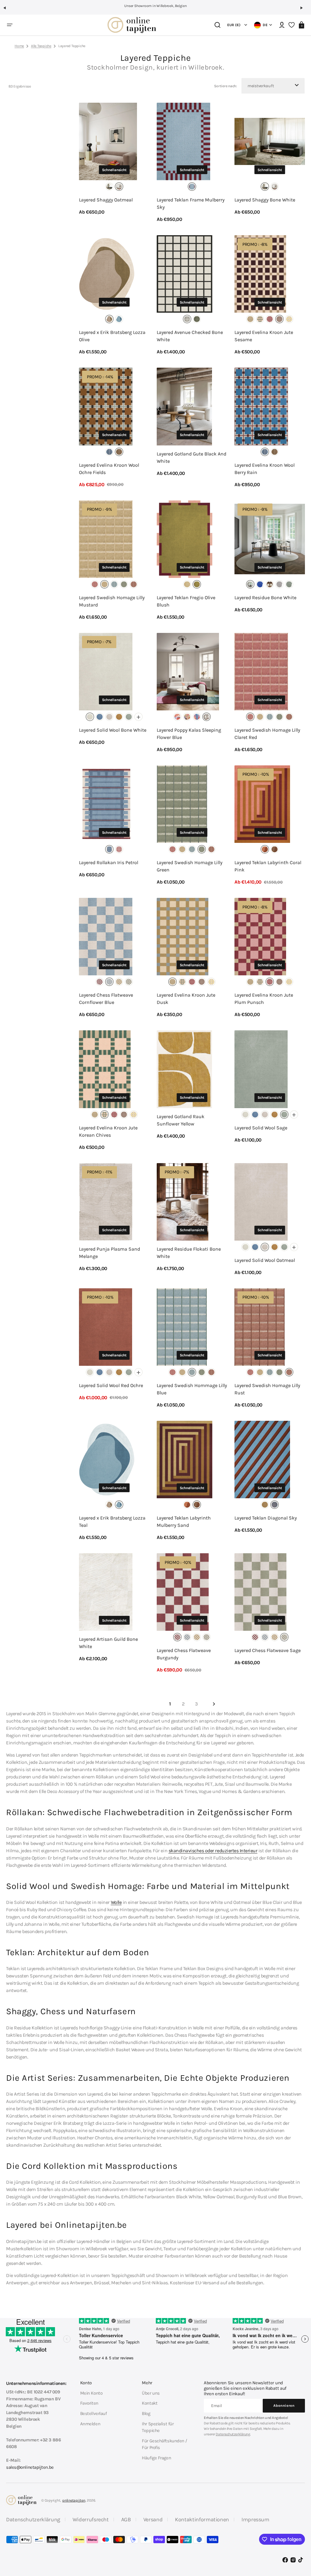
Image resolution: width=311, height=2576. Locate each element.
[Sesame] (279, 319)
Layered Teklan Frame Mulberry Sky (191, 203)
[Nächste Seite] (214, 1704)
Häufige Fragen (156, 2458)
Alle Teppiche (41, 46)
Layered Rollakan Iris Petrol (109, 862)
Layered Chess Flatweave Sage (268, 1650)
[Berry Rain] (109, 452)
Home (19, 46)
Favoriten (89, 2403)
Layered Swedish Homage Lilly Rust (267, 1389)
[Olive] (109, 319)
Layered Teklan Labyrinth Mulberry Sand (184, 1522)
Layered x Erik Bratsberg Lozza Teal (112, 1522)
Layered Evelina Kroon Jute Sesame (264, 336)
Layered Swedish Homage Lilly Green (190, 866)
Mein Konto (91, 2393)
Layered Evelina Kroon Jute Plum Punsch (264, 999)
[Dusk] (250, 319)
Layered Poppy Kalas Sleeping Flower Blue (189, 734)
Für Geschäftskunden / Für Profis (164, 2444)
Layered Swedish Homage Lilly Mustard (112, 601)
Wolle (116, 1902)
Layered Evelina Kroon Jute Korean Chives (108, 1131)
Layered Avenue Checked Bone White (190, 336)
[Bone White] (109, 187)
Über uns (151, 2393)
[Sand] (265, 1505)
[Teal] (119, 319)
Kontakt (150, 2403)
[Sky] (275, 1505)
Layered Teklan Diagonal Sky (266, 1518)
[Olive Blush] (197, 584)
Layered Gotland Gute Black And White (191, 457)
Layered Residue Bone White (265, 598)
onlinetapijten (74, 2500)
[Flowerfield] (177, 717)
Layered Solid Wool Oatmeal (265, 1260)
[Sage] (289, 584)
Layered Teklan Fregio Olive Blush (186, 601)
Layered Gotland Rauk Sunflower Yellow (181, 1120)
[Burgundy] (100, 982)
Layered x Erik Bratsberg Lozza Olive (112, 336)
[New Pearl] (279, 584)
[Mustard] (104, 584)
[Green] (124, 584)
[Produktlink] (114, 163)
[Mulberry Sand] (275, 849)
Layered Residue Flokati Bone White (189, 1253)
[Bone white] (250, 584)
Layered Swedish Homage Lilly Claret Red (267, 734)
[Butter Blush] (187, 584)
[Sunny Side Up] (289, 319)
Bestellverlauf (94, 2413)
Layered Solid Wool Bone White (113, 730)
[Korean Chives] (260, 319)
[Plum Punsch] (270, 319)
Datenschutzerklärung (233, 2434)
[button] (7, 10)
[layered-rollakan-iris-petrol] (109, 849)
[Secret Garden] (197, 717)
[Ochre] (119, 717)
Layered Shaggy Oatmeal (106, 200)
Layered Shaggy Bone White (265, 200)
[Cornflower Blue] (100, 717)
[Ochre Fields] (119, 452)
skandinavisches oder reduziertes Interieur (213, 1851)
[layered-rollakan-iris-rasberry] (119, 849)
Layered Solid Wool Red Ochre (111, 1385)
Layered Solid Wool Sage (261, 1128)
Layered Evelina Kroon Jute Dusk (186, 999)
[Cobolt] (260, 584)
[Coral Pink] (265, 849)
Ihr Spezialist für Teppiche (158, 2427)
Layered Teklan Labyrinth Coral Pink (268, 866)
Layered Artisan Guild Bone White (108, 1643)
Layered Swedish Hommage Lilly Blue (192, 1389)
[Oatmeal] (119, 187)
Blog (146, 2413)
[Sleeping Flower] (207, 717)
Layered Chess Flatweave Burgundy (184, 1654)
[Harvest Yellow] (119, 982)
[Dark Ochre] (270, 584)
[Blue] (114, 584)
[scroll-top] (298, 2542)
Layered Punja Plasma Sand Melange (109, 1253)
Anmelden (90, 2424)
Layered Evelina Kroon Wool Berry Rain (265, 469)
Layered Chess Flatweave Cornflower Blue (106, 999)
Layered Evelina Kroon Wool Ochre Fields (109, 469)
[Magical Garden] (187, 717)
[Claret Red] (95, 584)
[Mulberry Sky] (192, 187)
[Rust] (134, 584)
